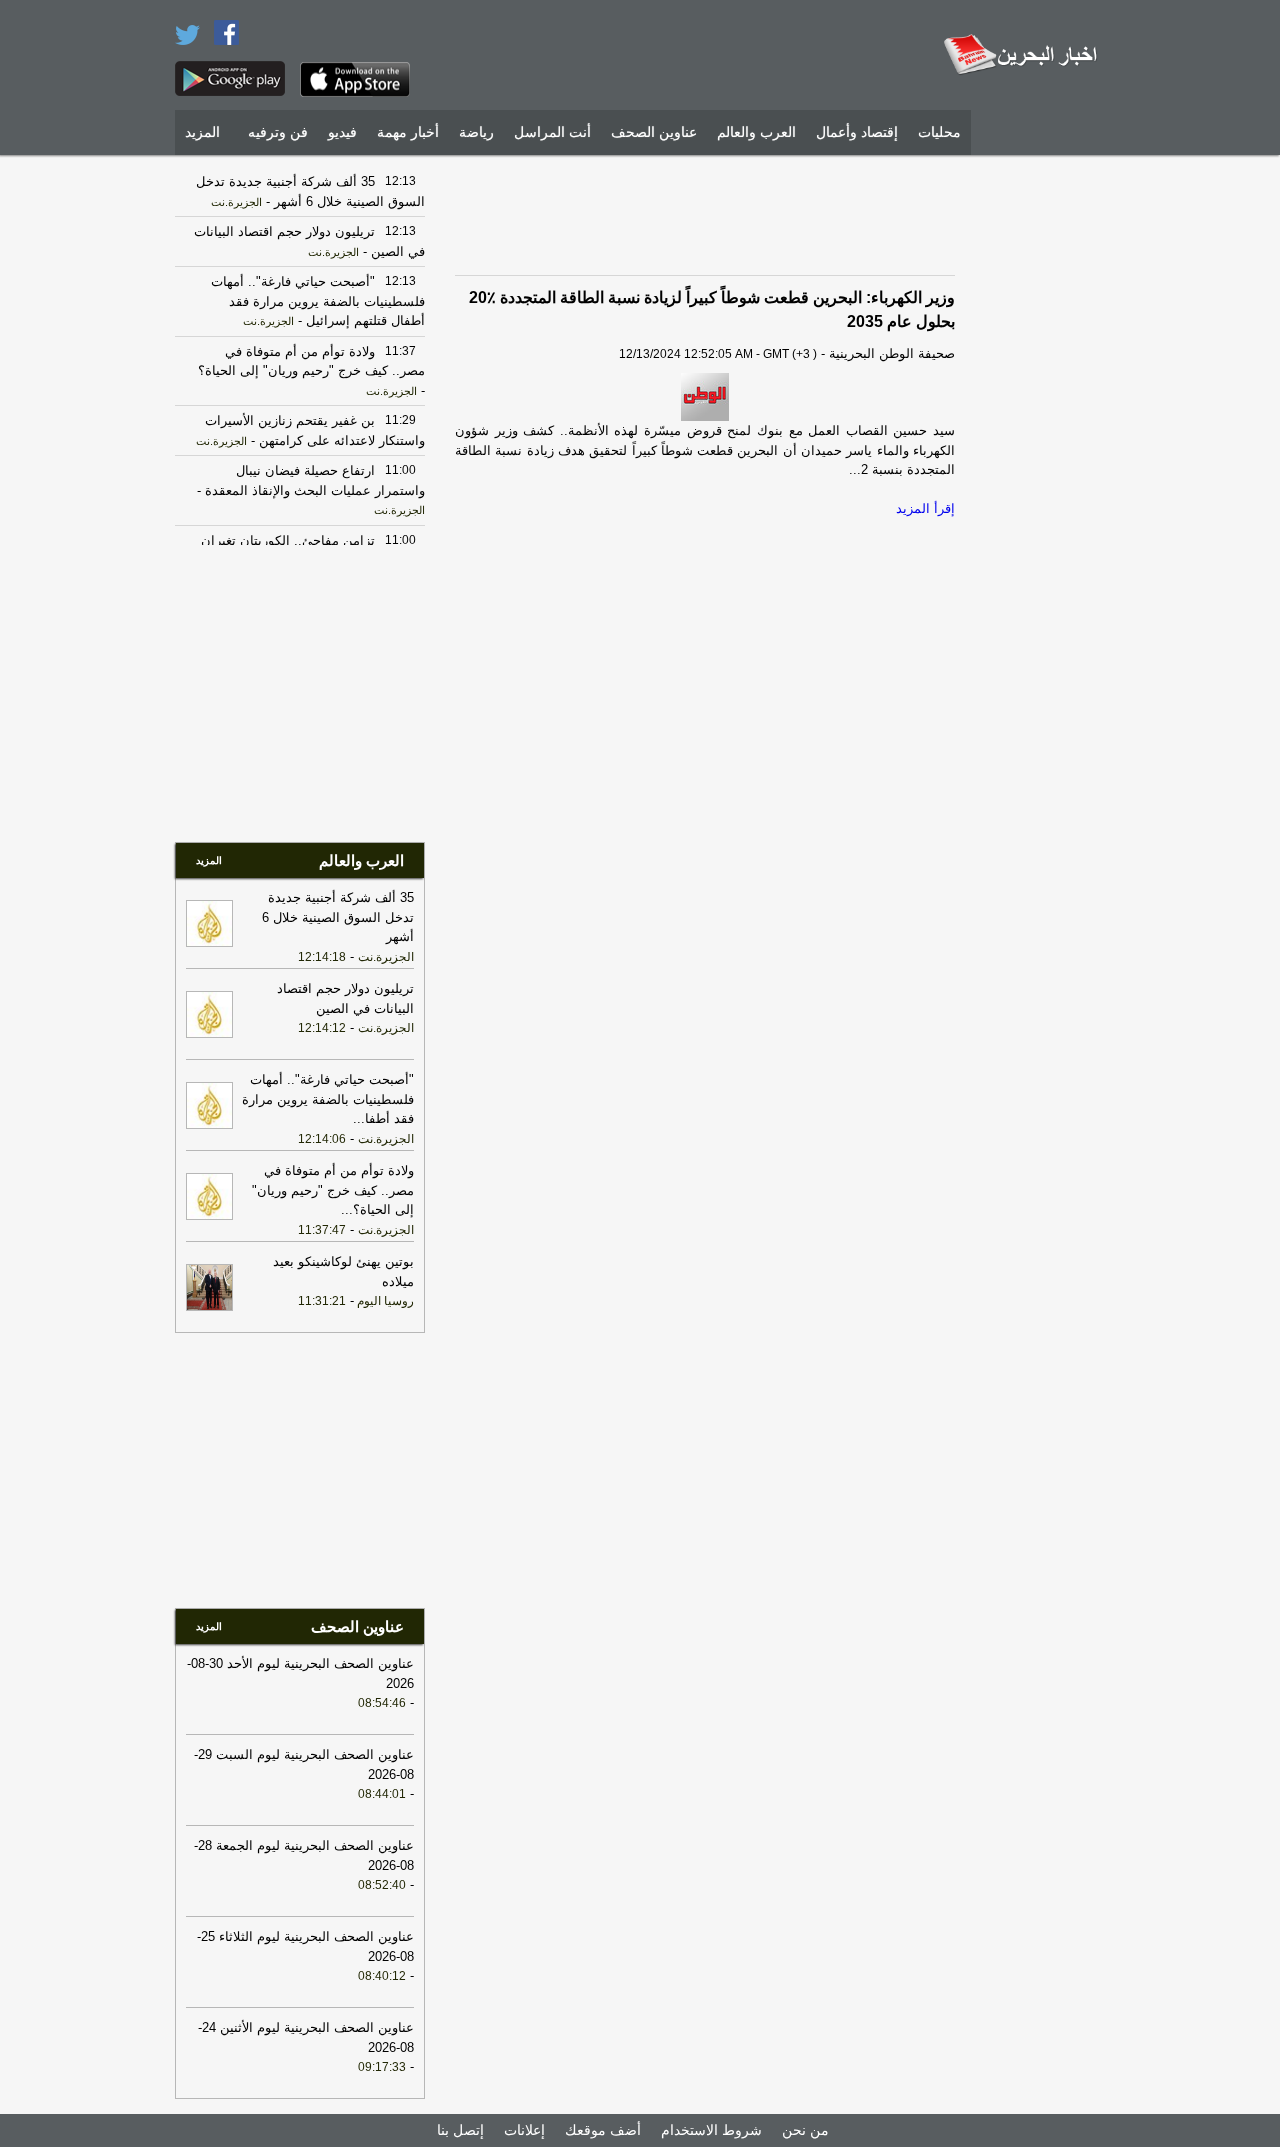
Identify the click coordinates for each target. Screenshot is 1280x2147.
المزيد (202, 132)
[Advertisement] (1045, 465)
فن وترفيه (278, 132)
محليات (939, 132)
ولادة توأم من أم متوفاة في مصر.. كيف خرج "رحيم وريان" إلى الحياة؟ (333, 1190)
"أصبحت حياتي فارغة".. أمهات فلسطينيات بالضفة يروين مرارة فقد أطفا (328, 1099)
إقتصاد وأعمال (857, 132)
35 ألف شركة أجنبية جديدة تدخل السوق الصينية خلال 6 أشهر (338, 917)
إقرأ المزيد (925, 508)
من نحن (805, 2130)
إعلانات (524, 2130)
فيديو (342, 132)
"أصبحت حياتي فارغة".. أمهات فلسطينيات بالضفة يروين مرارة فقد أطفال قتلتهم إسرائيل (318, 301)
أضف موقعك (603, 2130)
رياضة (476, 132)
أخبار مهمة (408, 132)
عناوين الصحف (654, 132)
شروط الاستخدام (711, 2130)
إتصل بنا (460, 2130)
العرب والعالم (756, 132)
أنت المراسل (552, 132)
